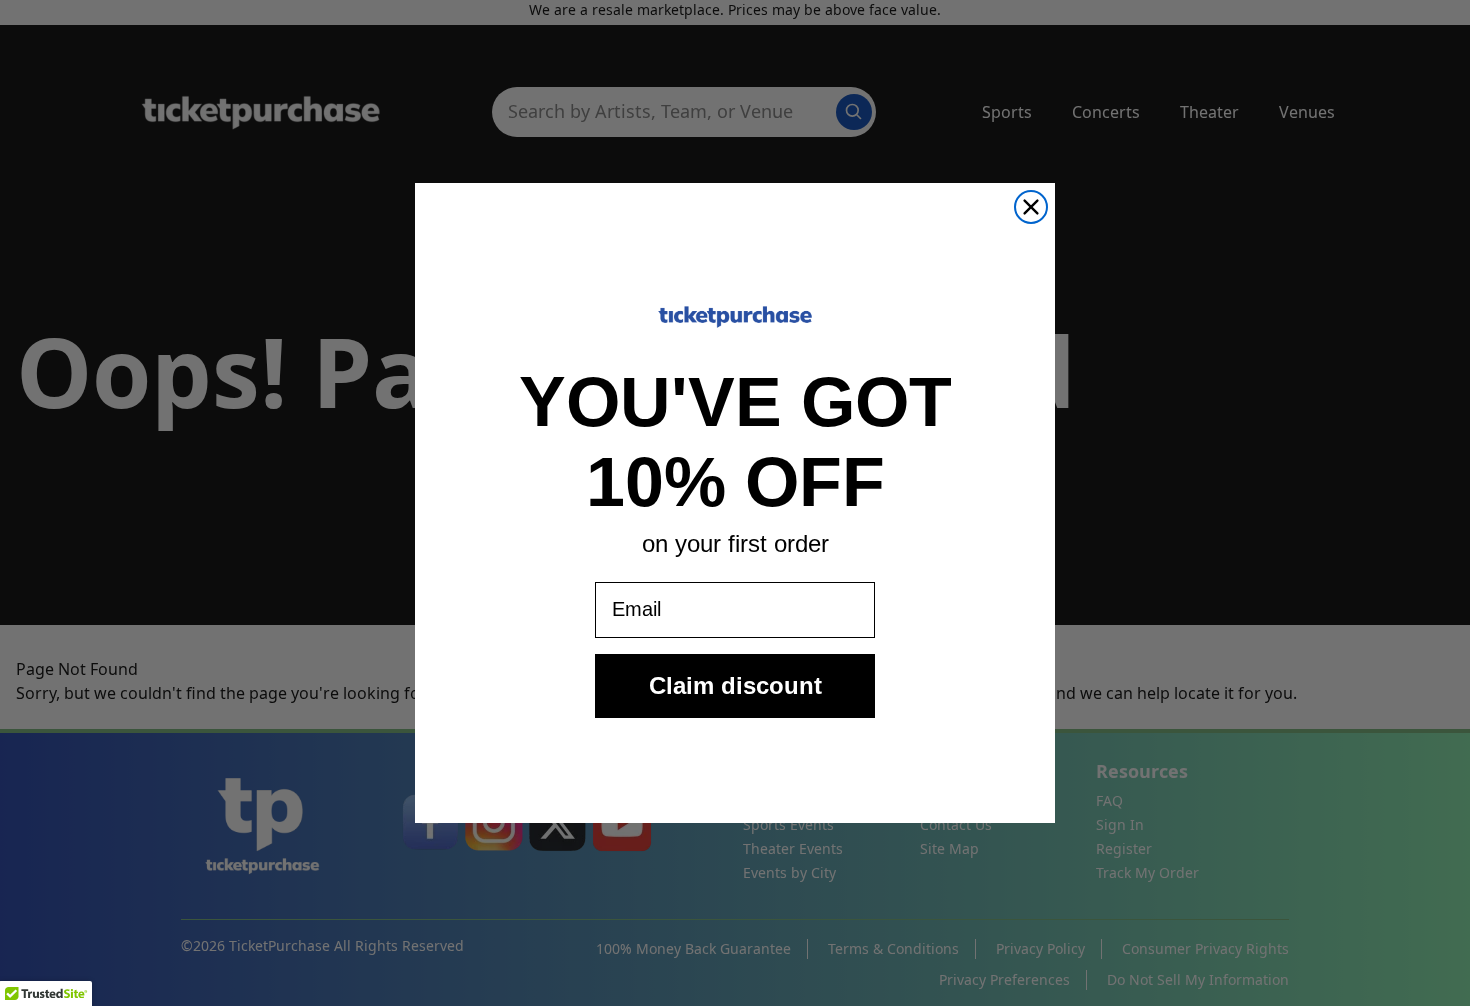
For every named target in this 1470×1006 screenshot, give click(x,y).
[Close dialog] (1031, 207)
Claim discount (735, 685)
